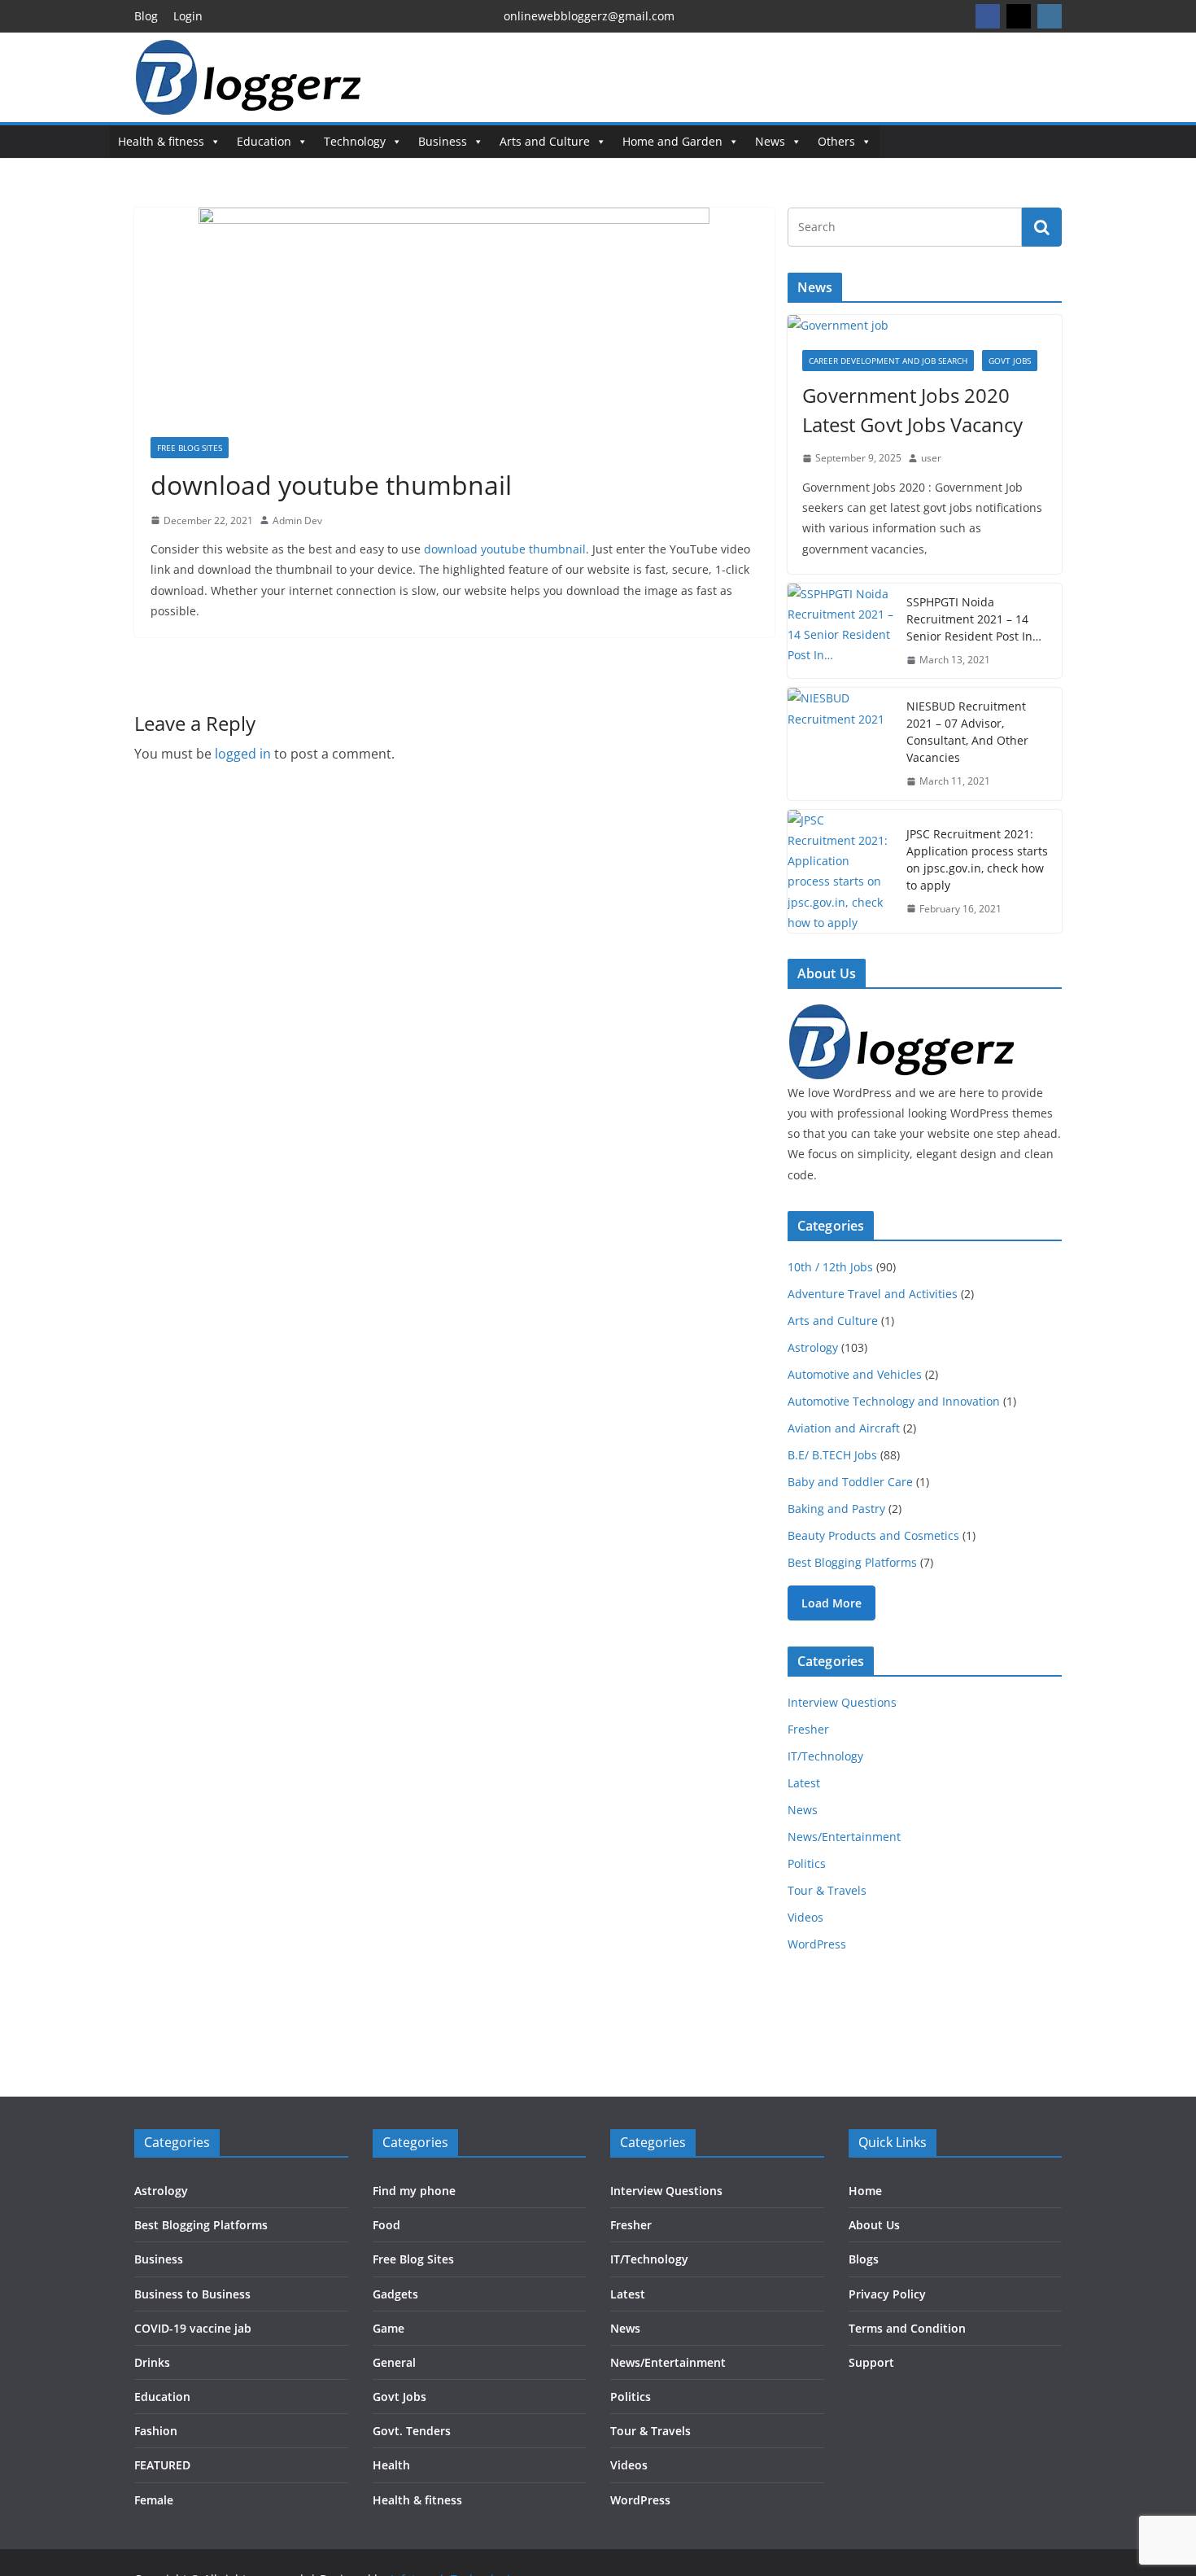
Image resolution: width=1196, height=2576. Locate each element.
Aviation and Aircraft (844, 1428)
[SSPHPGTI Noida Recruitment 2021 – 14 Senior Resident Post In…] (840, 631)
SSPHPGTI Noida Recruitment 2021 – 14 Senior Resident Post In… (974, 619)
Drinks (152, 2362)
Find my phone (414, 2191)
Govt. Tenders (412, 2431)
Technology (355, 141)
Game (388, 2328)
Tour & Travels (827, 1890)
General (394, 2362)
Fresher (808, 1729)
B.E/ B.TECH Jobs (832, 1455)
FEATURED (162, 2465)
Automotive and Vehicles (855, 1374)
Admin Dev (297, 520)
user (931, 458)
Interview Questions (842, 1702)
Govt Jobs (1010, 361)
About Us (874, 2225)
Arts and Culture (545, 141)
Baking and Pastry (836, 1509)
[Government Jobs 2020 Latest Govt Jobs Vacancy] (925, 325)
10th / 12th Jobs (830, 1267)
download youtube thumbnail (505, 549)
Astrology (813, 1347)
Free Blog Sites (190, 448)
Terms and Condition (907, 2328)
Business (443, 141)
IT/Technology (825, 1756)
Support (871, 2362)
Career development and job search (888, 361)
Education (264, 141)
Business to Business (192, 2294)
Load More (832, 1603)
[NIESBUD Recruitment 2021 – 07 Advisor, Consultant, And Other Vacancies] (840, 744)
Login (188, 16)
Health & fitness (161, 141)
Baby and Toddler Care (850, 1482)
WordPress (817, 1944)
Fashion (156, 2431)
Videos (805, 1917)
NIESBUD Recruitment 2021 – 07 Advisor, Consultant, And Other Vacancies (967, 732)
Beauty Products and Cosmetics (873, 1535)
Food (386, 2225)
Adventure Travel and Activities (873, 1294)
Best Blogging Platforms (852, 1562)
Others (836, 141)
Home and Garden (672, 141)
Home (865, 2191)
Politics (807, 1863)
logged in (243, 754)
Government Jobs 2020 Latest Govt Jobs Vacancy (912, 410)
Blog (146, 16)
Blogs (864, 2259)
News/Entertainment (844, 1837)
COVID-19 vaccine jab (193, 2328)
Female (154, 2500)
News (770, 141)
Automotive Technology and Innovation (894, 1401)
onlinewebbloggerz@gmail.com (589, 16)
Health (391, 2465)
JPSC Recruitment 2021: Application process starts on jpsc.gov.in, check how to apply (977, 859)
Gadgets (395, 2294)
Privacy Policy (887, 2294)
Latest (804, 1783)
